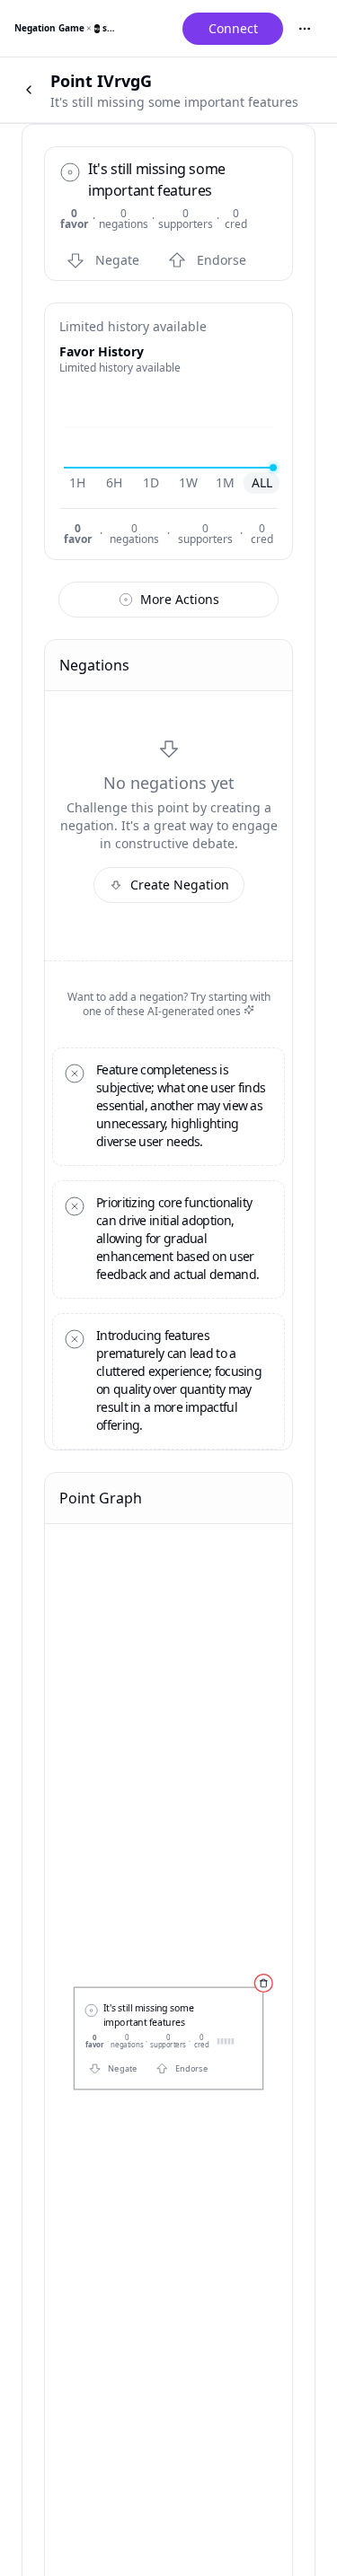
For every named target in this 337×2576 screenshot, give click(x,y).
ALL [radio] (262, 482)
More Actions (180, 599)
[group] (169, 483)
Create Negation (180, 885)
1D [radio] (151, 482)
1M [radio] (225, 482)
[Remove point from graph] (264, 1983)
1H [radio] (77, 482)
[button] (106, 260)
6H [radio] (114, 482)
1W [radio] (188, 482)
